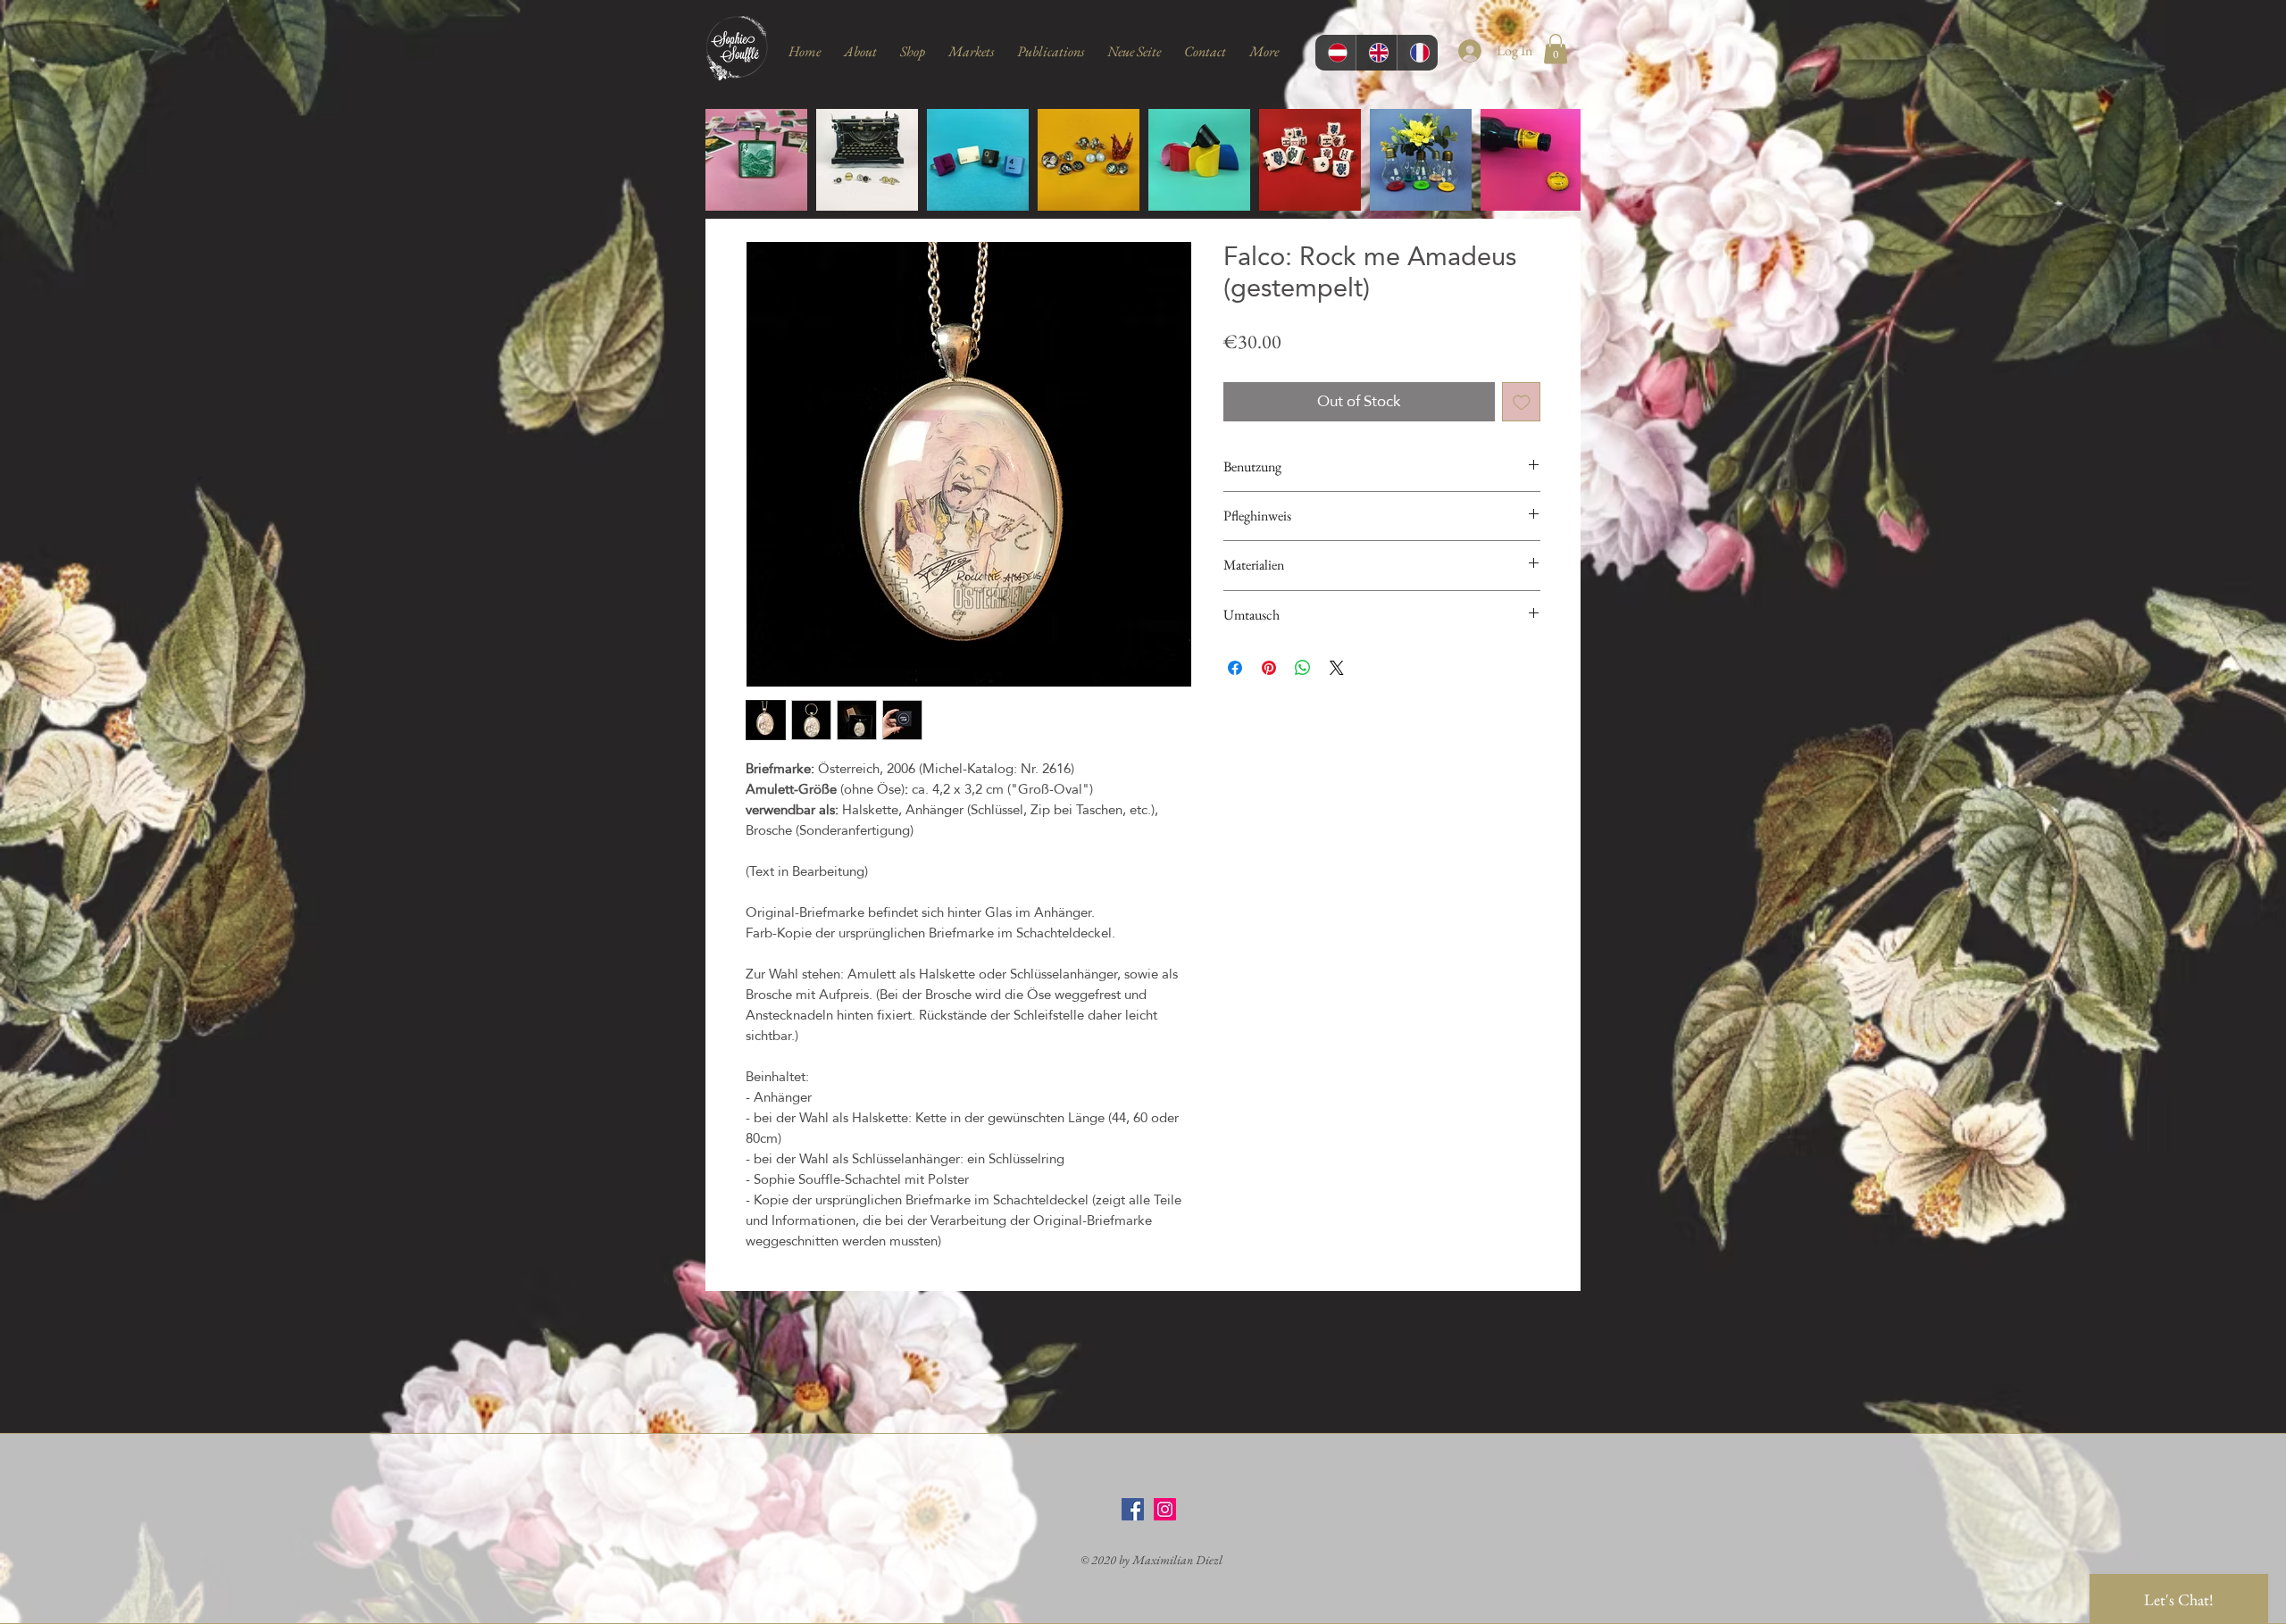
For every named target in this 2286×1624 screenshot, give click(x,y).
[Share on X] (1337, 668)
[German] (1335, 53)
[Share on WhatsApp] (1303, 668)
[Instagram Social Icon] (1165, 1509)
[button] (1556, 49)
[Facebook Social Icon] (1133, 1509)
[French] (1417, 53)
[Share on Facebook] (1235, 668)
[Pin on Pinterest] (1269, 668)
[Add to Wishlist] (1522, 402)
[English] (1376, 53)
